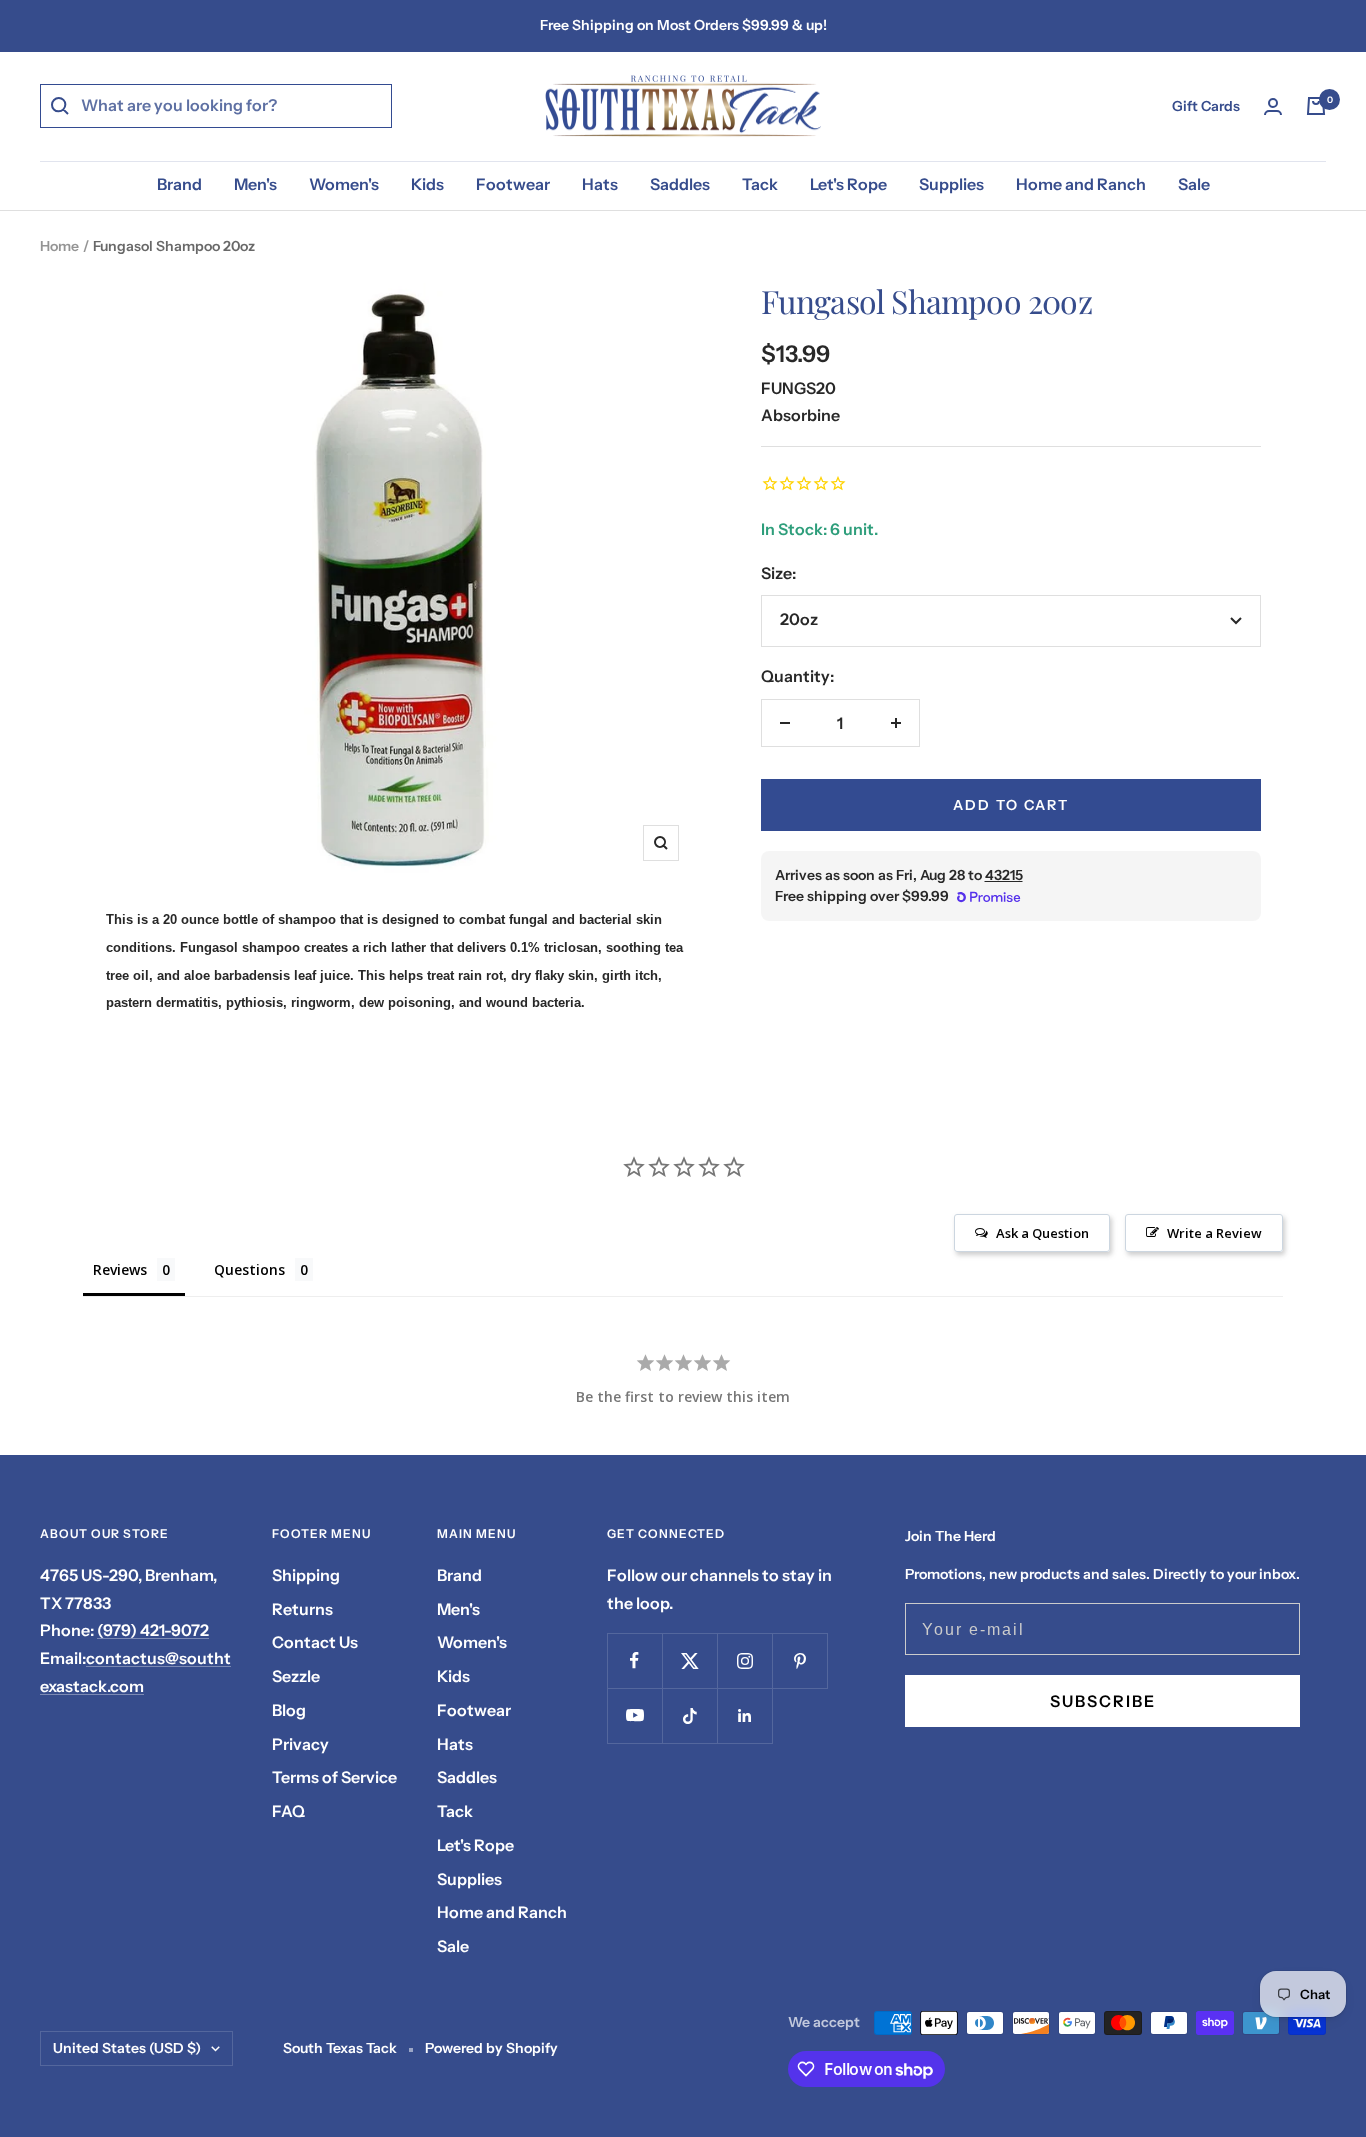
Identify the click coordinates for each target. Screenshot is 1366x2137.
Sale (1194, 184)
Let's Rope (848, 184)
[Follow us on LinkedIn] (744, 1715)
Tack (760, 184)
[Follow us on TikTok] (689, 1715)
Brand (179, 184)
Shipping (306, 1575)
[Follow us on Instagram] (744, 1660)
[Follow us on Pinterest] (799, 1660)
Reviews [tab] (120, 1269)
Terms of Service (334, 1777)
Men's (255, 184)
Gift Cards (1206, 106)
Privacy (300, 1744)
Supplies (951, 184)
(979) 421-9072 (153, 1630)
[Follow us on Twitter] (689, 1660)
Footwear (513, 184)
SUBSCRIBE (1103, 1701)
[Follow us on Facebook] (634, 1660)
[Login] (1273, 106)
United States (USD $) (127, 2048)
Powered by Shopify (491, 2048)
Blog (289, 1710)
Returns (302, 1609)
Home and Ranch (1081, 184)
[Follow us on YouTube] (634, 1715)
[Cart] (1316, 106)
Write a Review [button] (1214, 1233)
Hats (600, 184)
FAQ (288, 1811)
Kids (427, 184)
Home (59, 246)
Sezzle (296, 1676)
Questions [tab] (249, 1269)
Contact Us (315, 1642)
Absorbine (800, 415)
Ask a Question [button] (1042, 1233)
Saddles (680, 184)
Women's (344, 184)
